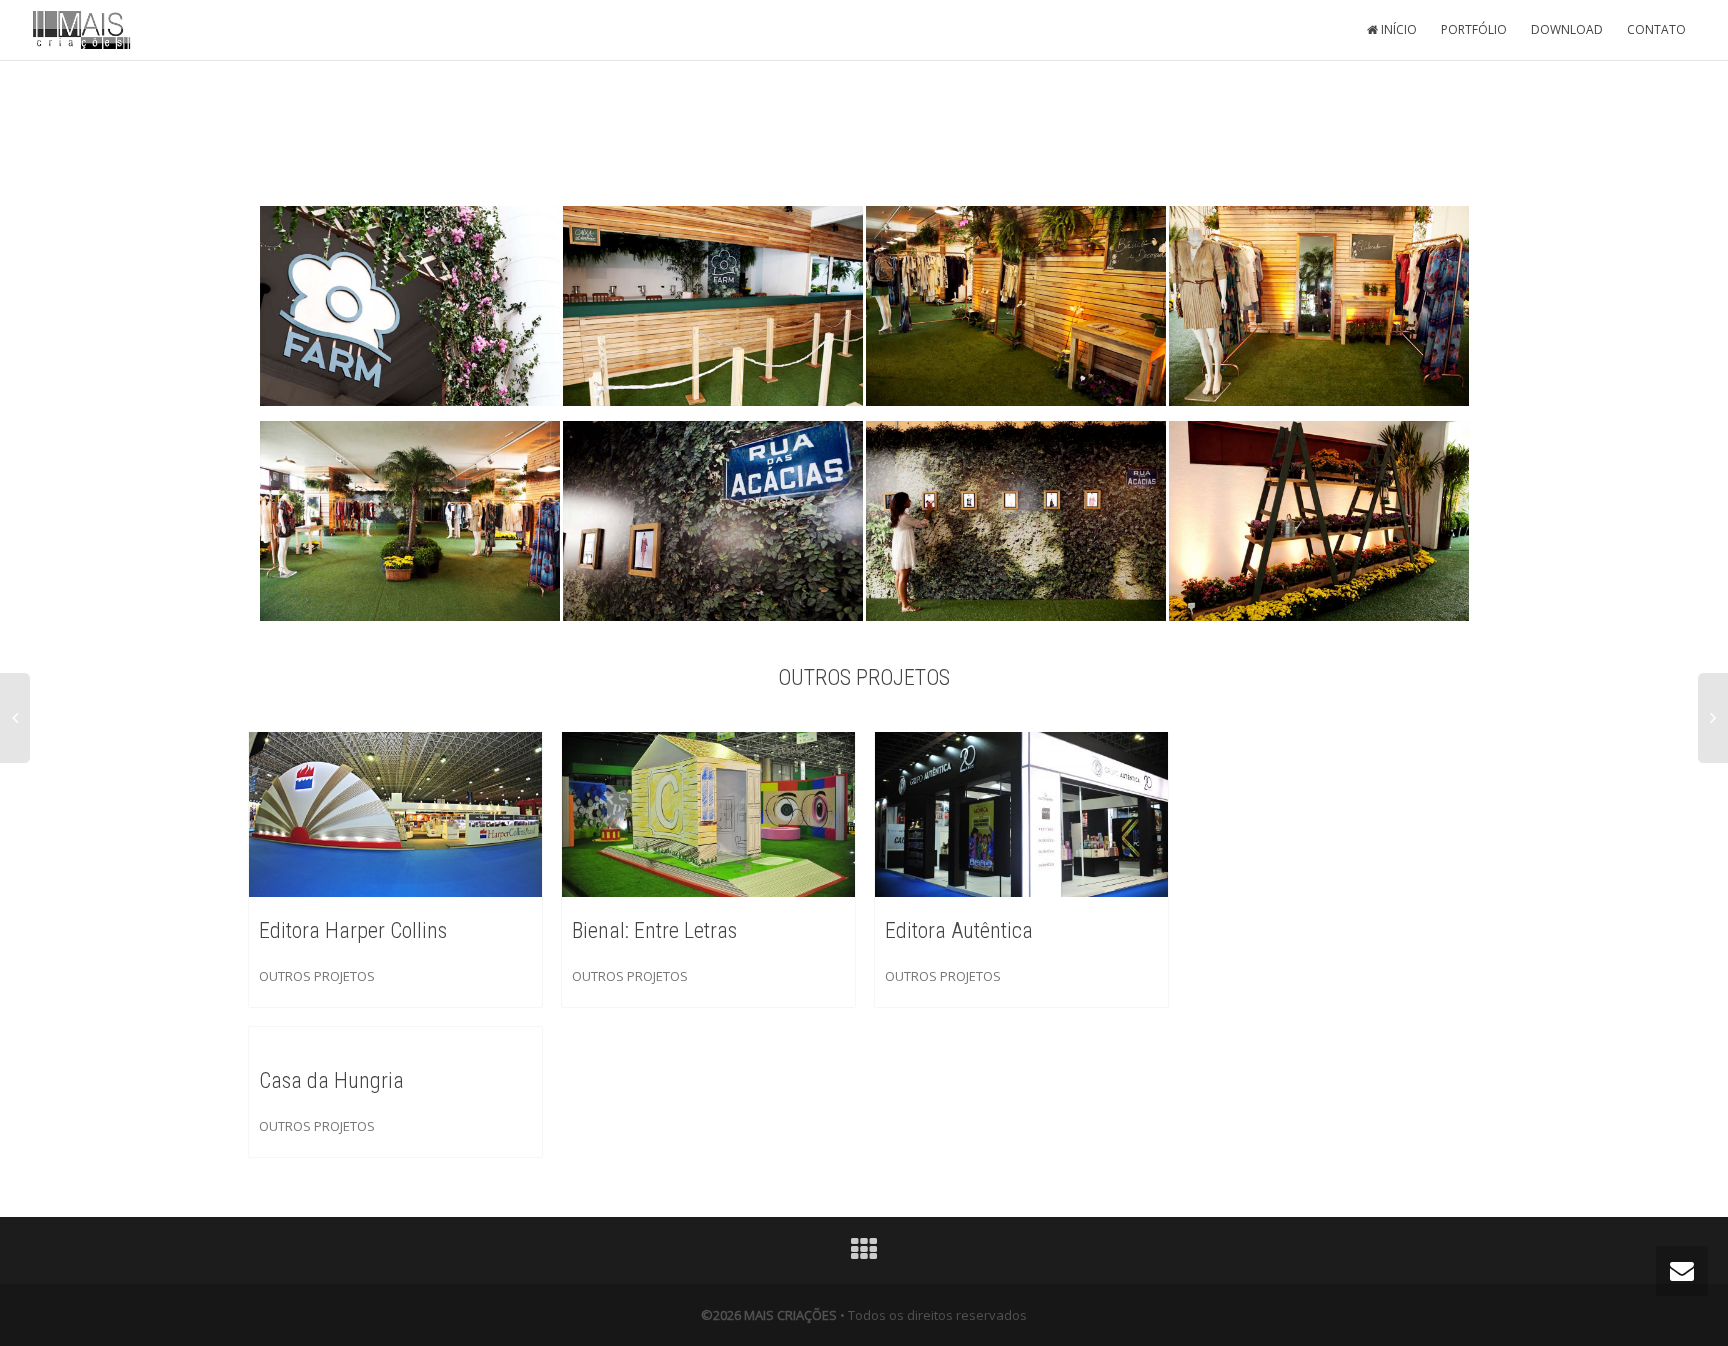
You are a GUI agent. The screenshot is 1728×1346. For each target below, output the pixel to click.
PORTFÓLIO (1474, 29)
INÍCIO (1397, 29)
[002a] (713, 307)
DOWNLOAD (1567, 29)
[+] (395, 813)
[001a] (410, 307)
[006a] (713, 522)
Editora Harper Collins (353, 930)
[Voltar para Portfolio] (864, 1254)
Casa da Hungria (331, 1080)
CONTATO (1656, 29)
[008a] (1319, 522)
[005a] (410, 522)
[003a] (1016, 307)
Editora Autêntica (959, 930)
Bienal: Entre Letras (654, 930)
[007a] (1016, 522)
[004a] (1319, 307)
